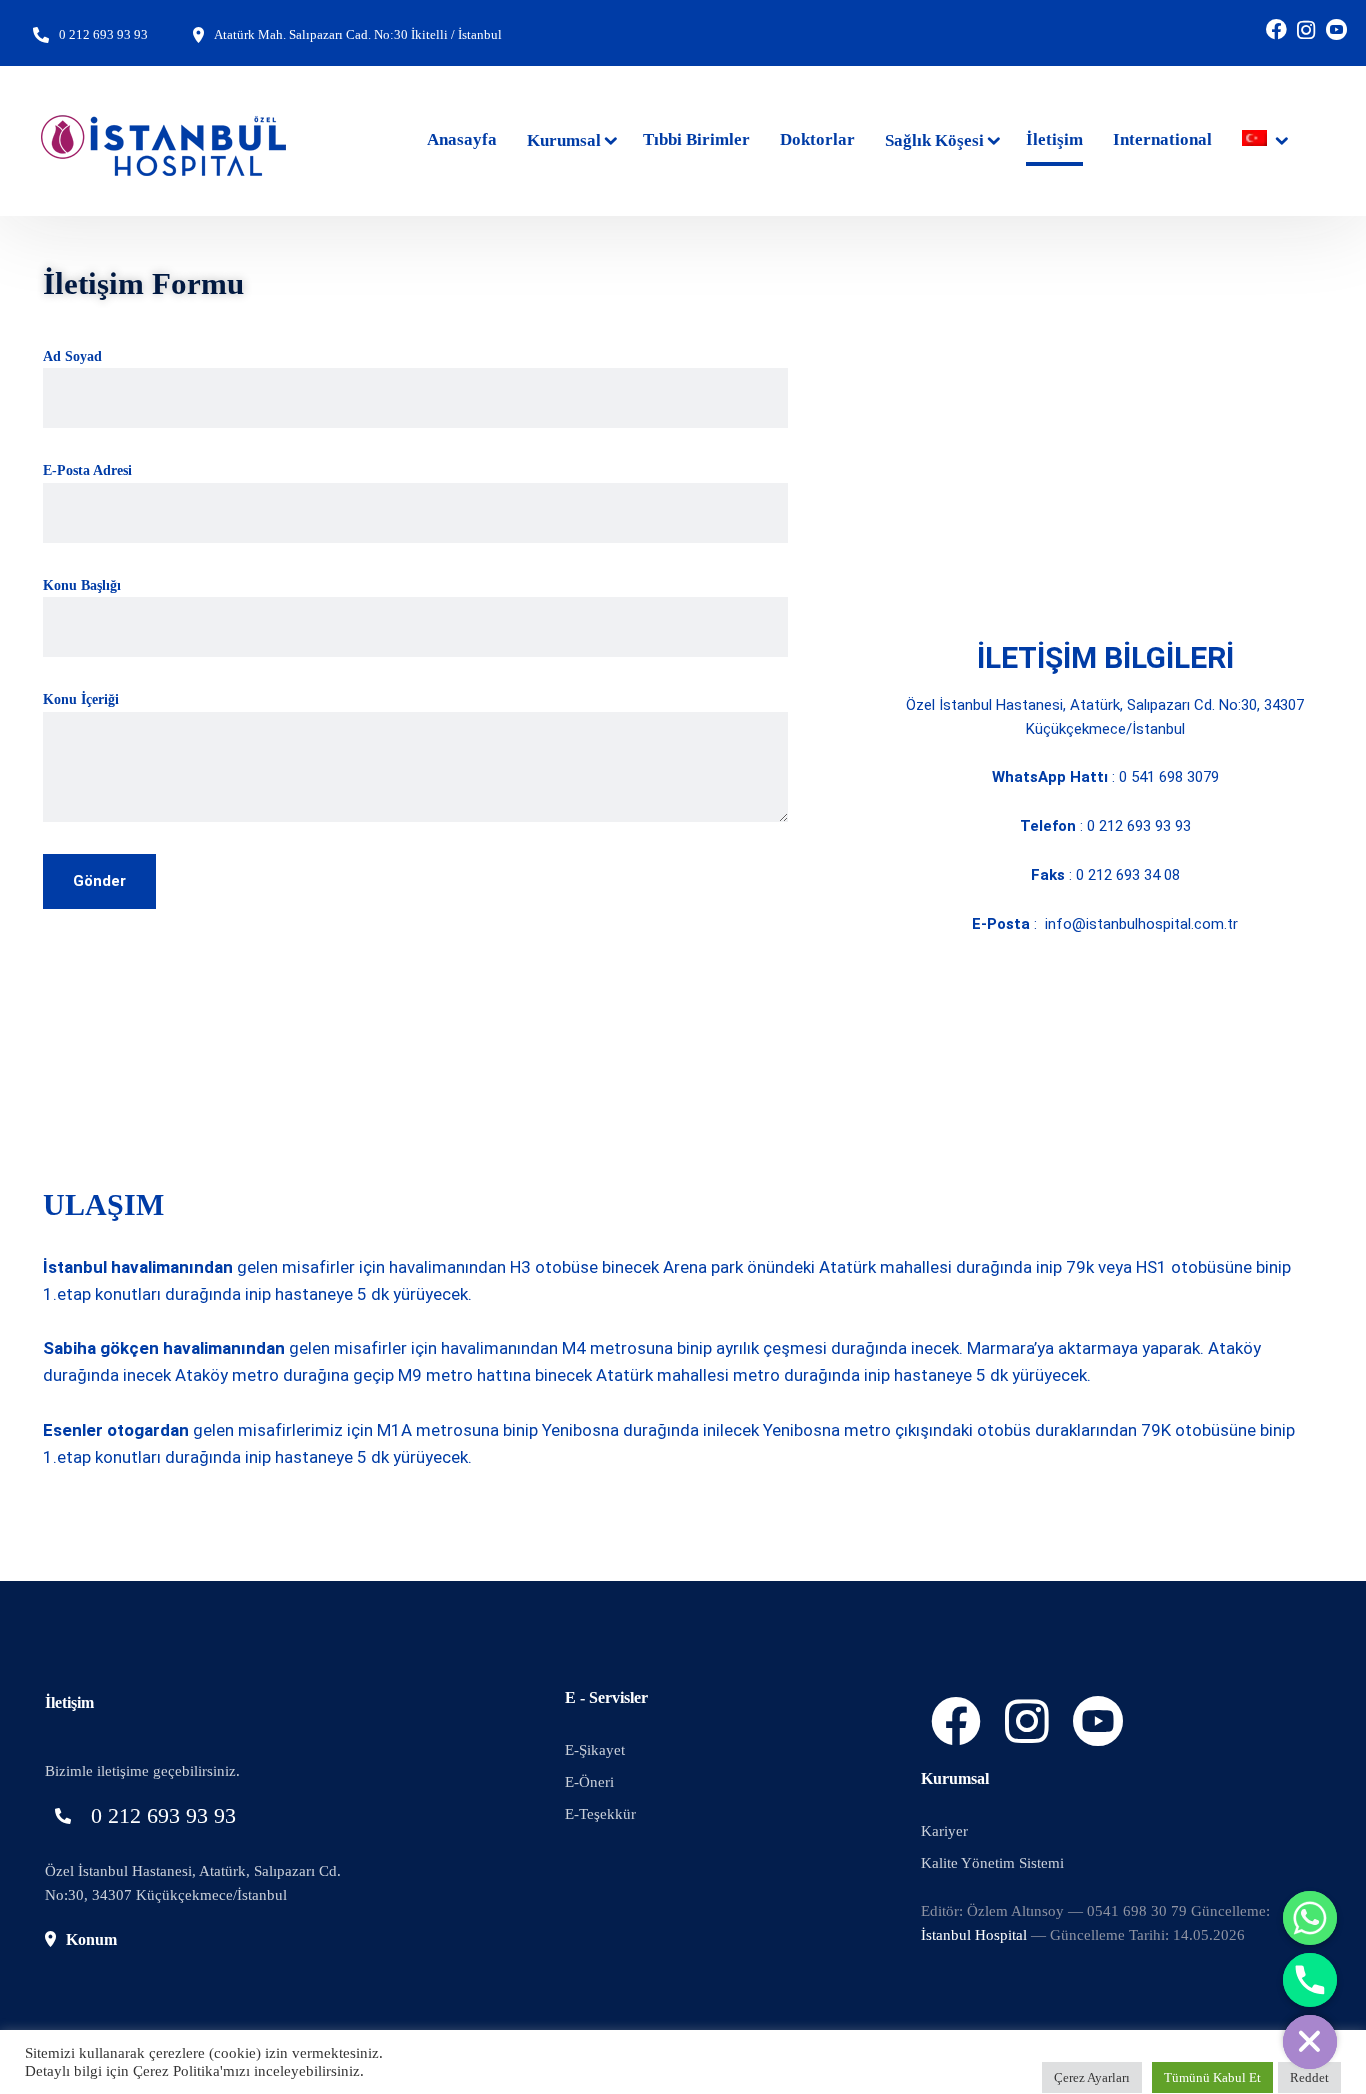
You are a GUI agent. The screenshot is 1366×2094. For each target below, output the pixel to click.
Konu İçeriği (81, 699)
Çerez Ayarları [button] (1092, 2077)
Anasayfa (462, 139)
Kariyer (944, 1831)
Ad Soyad (72, 356)
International (1162, 139)
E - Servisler (606, 1697)
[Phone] (1310, 1980)
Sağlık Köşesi (934, 140)
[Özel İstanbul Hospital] (165, 141)
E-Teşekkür (600, 1814)
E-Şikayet (595, 1750)
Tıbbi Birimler (696, 139)
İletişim (1054, 139)
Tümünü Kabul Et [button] (1212, 2077)
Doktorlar (817, 139)
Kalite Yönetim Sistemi (992, 1863)
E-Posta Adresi (87, 470)
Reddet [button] (1309, 2077)
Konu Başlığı (82, 585)
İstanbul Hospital (974, 1935)
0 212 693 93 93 (103, 34)
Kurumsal (564, 140)
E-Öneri (589, 1782)
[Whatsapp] (1310, 1918)
